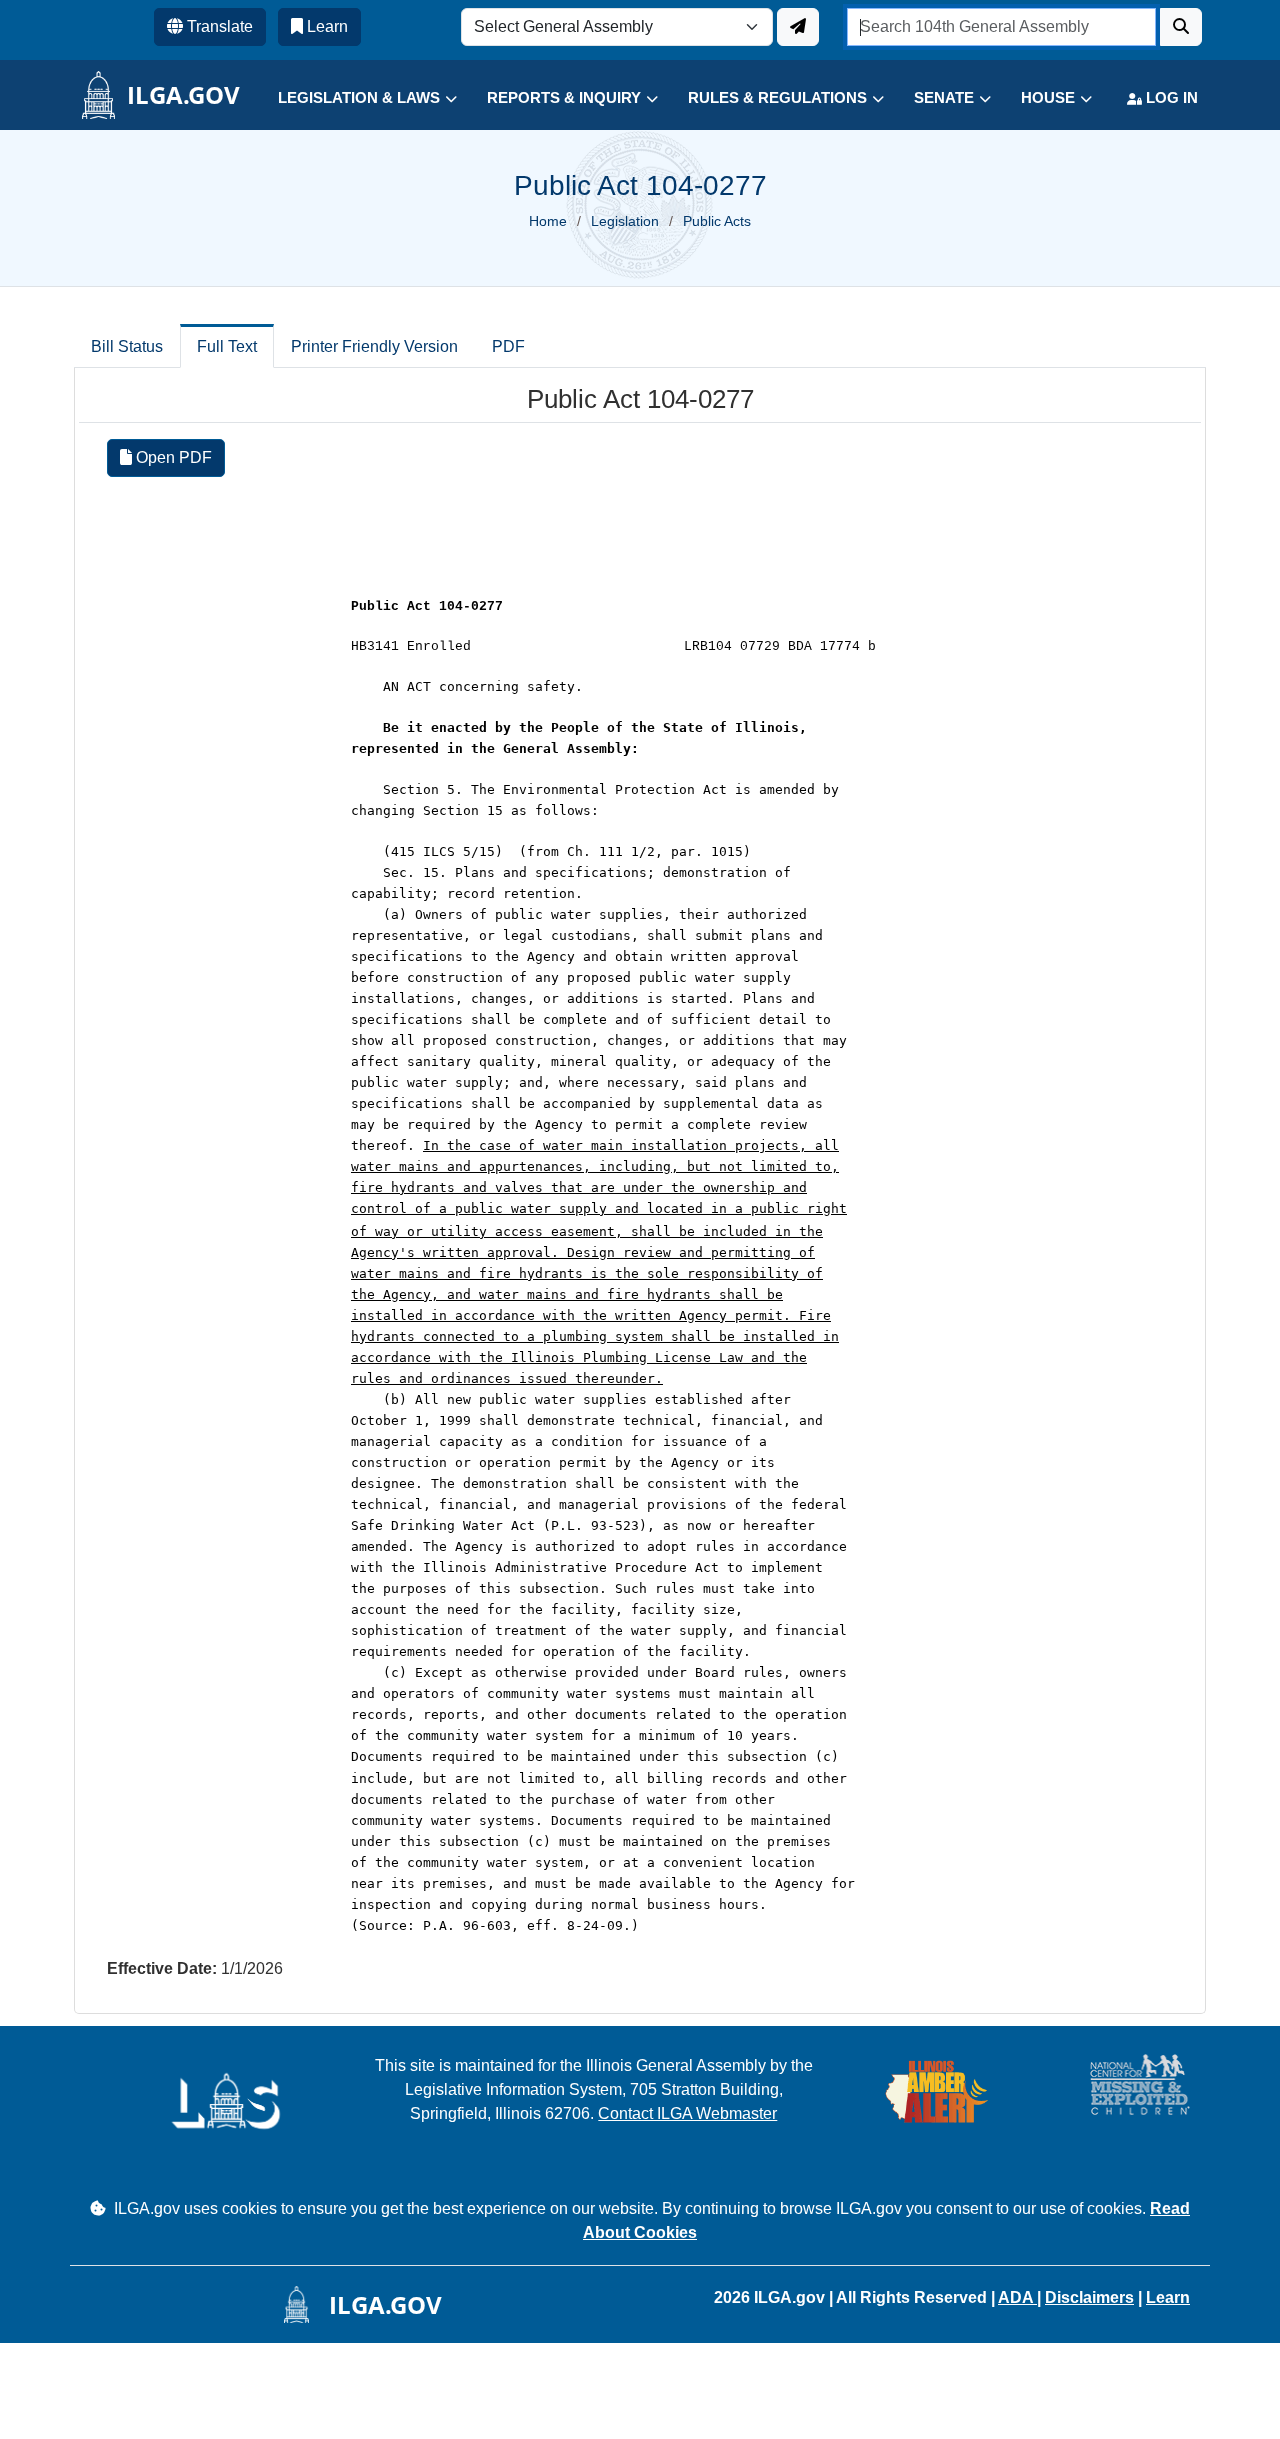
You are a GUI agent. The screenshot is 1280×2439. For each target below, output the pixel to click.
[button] (352, 98)
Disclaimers (1089, 2297)
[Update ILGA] (798, 27)
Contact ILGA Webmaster (687, 2113)
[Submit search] (1181, 27)
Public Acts (717, 221)
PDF (508, 346)
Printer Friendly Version (374, 346)
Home (548, 221)
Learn (1168, 2297)
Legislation (625, 221)
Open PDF (172, 457)
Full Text (227, 346)
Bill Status (127, 346)
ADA (1017, 2297)
